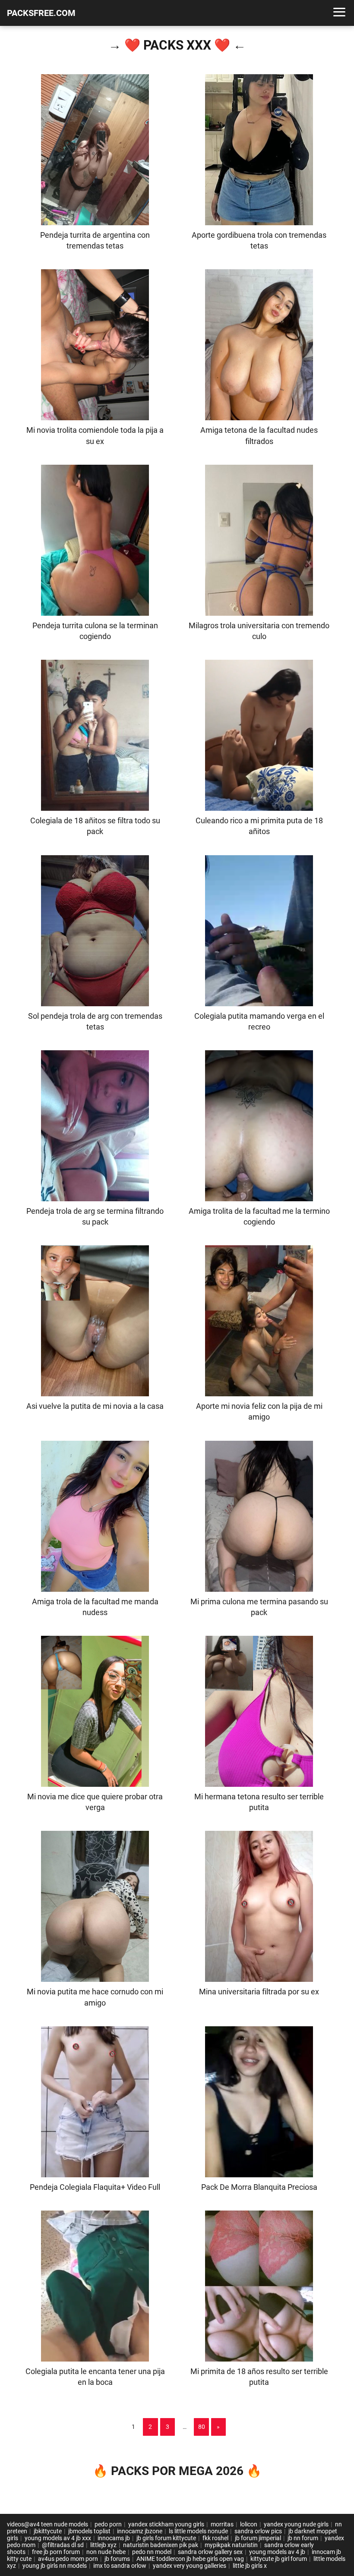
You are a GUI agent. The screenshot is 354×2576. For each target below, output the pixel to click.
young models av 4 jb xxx (58, 2538)
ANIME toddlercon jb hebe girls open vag (190, 2559)
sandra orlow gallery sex (210, 2552)
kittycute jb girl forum (279, 2559)
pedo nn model (152, 2552)
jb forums (117, 2559)
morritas (222, 2524)
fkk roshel (215, 2538)
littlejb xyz (103, 2545)
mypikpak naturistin (231, 2545)
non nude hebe (106, 2552)
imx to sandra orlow (120, 2566)
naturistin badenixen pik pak (161, 2545)
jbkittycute (48, 2531)
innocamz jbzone (140, 2531)
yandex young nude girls (296, 2524)
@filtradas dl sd (63, 2545)
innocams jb (114, 2538)
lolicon (249, 2524)
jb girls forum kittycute (166, 2538)
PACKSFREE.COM (41, 13)
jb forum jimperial (258, 2538)
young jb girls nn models (55, 2566)
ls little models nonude (198, 2531)
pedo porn (108, 2524)
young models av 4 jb (277, 2552)
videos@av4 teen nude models (47, 2524)
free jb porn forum (56, 2552)
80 (202, 2427)
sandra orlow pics (258, 2531)
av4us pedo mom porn (68, 2559)
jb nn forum (303, 2538)
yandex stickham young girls (166, 2524)
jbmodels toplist (89, 2531)
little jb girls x (250, 2566)
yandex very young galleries (190, 2566)
